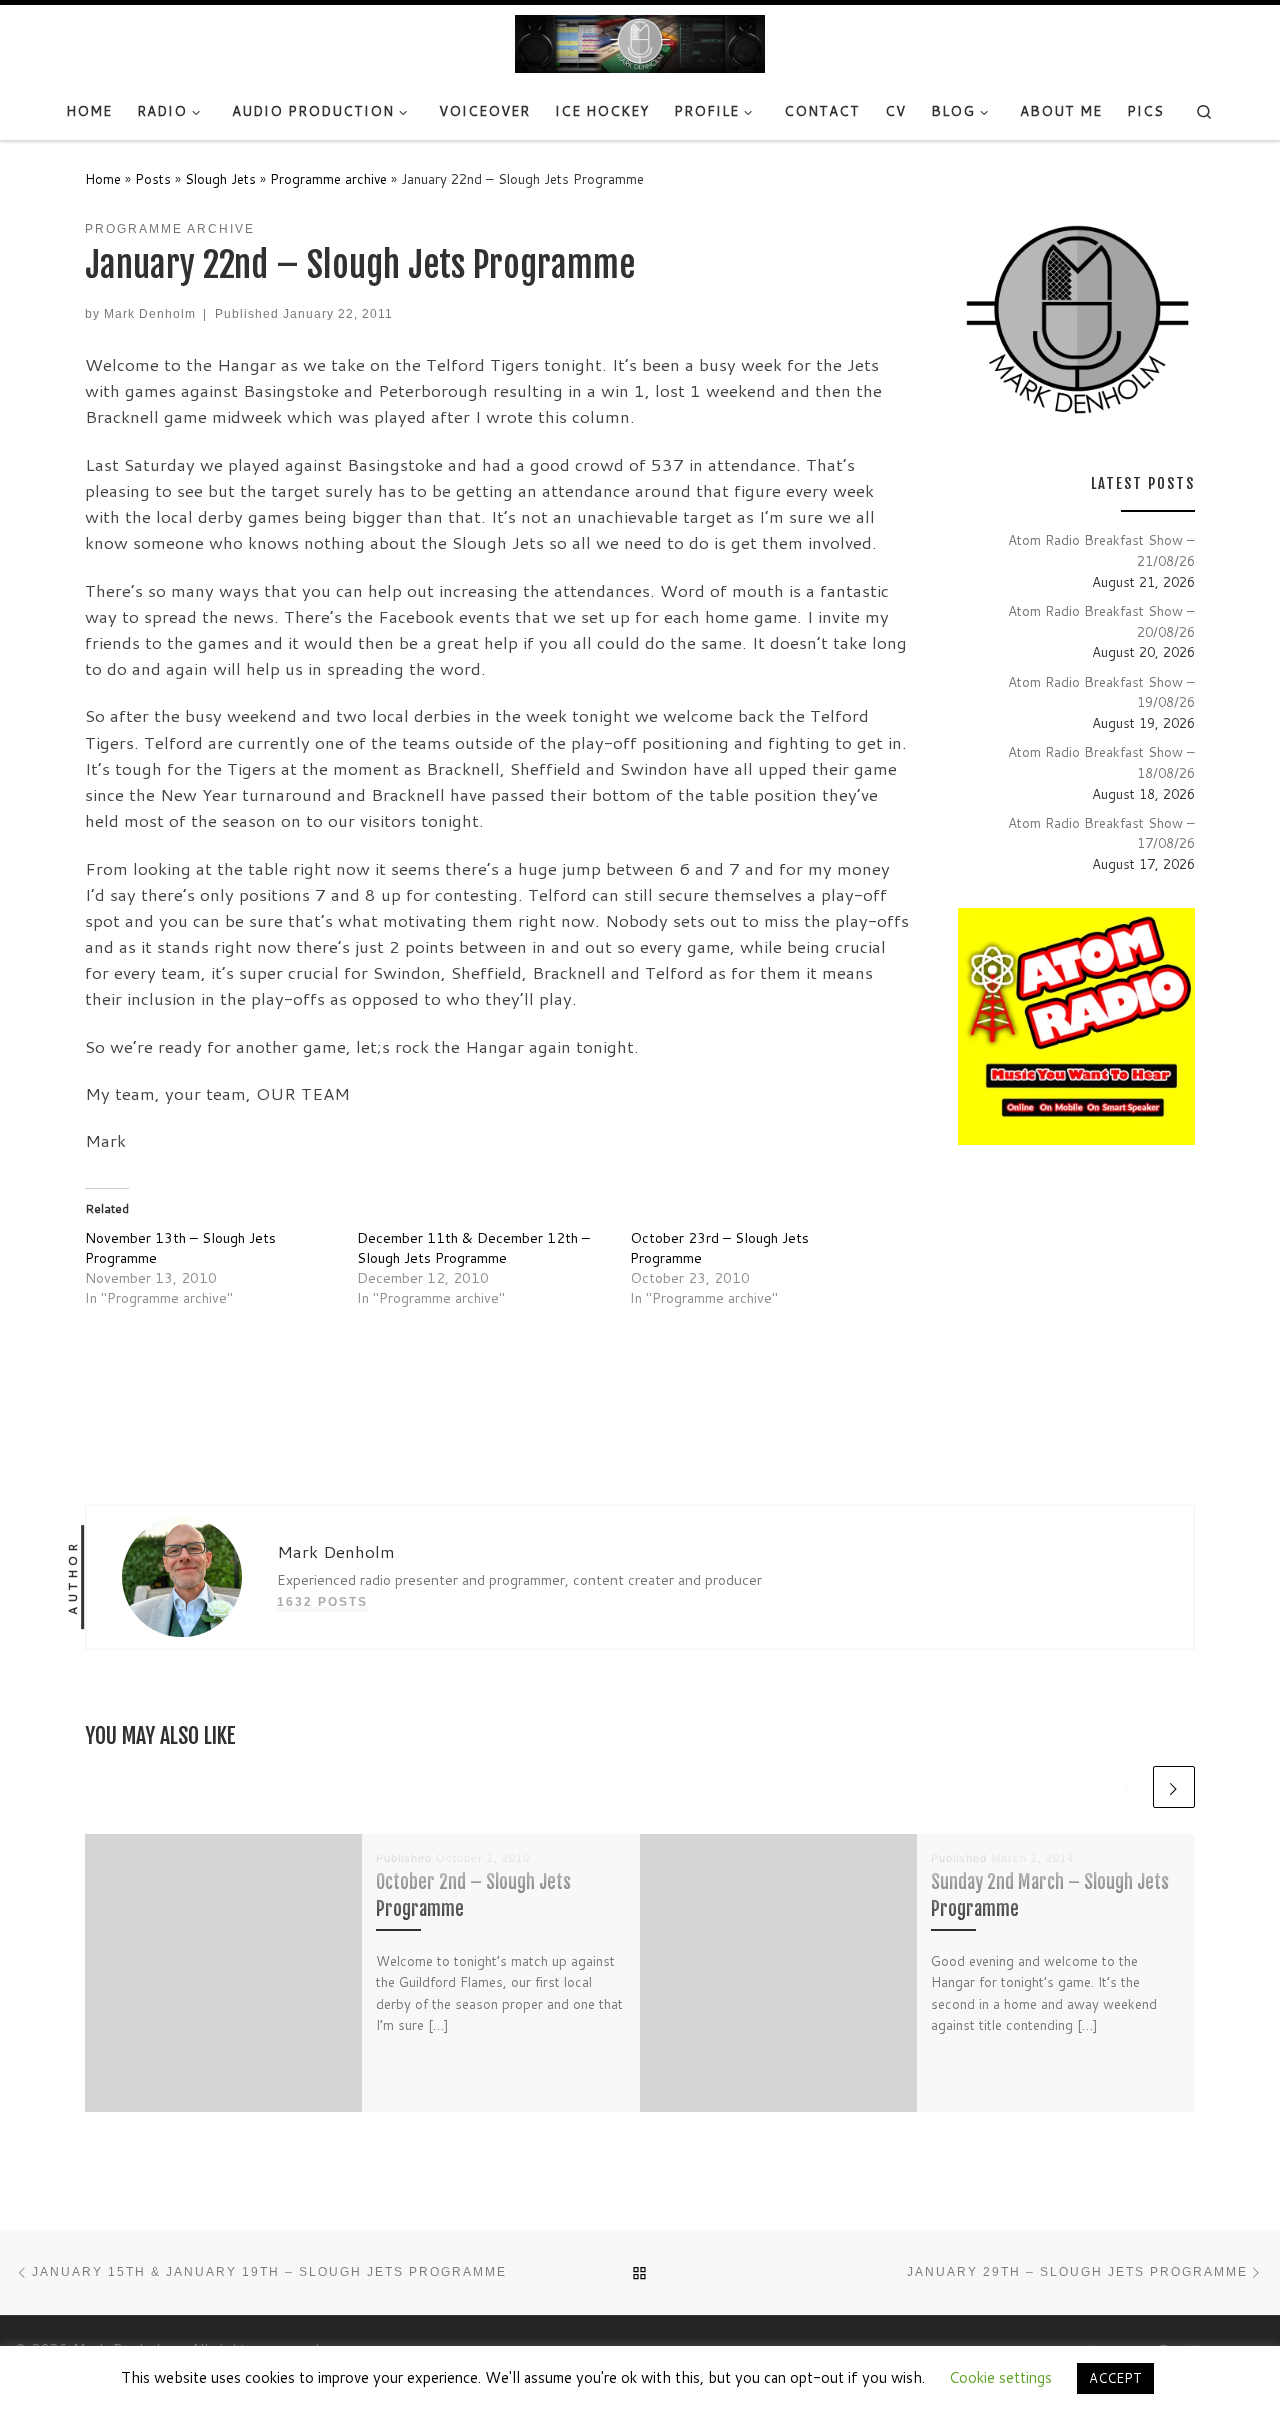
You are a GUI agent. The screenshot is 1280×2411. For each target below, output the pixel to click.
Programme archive (328, 178)
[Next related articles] (1174, 1787)
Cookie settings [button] (1000, 2377)
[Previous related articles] (1128, 1787)
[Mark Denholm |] (640, 43)
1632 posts (322, 1601)
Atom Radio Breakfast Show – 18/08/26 (1101, 762)
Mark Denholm (150, 313)
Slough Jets (220, 178)
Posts (153, 178)
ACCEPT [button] (1115, 2378)
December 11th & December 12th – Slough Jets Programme (473, 1248)
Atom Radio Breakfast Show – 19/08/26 (1101, 692)
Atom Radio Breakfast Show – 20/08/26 (1101, 621)
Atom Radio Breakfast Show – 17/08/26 (1101, 833)
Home (103, 178)
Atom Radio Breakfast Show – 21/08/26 (1101, 550)
